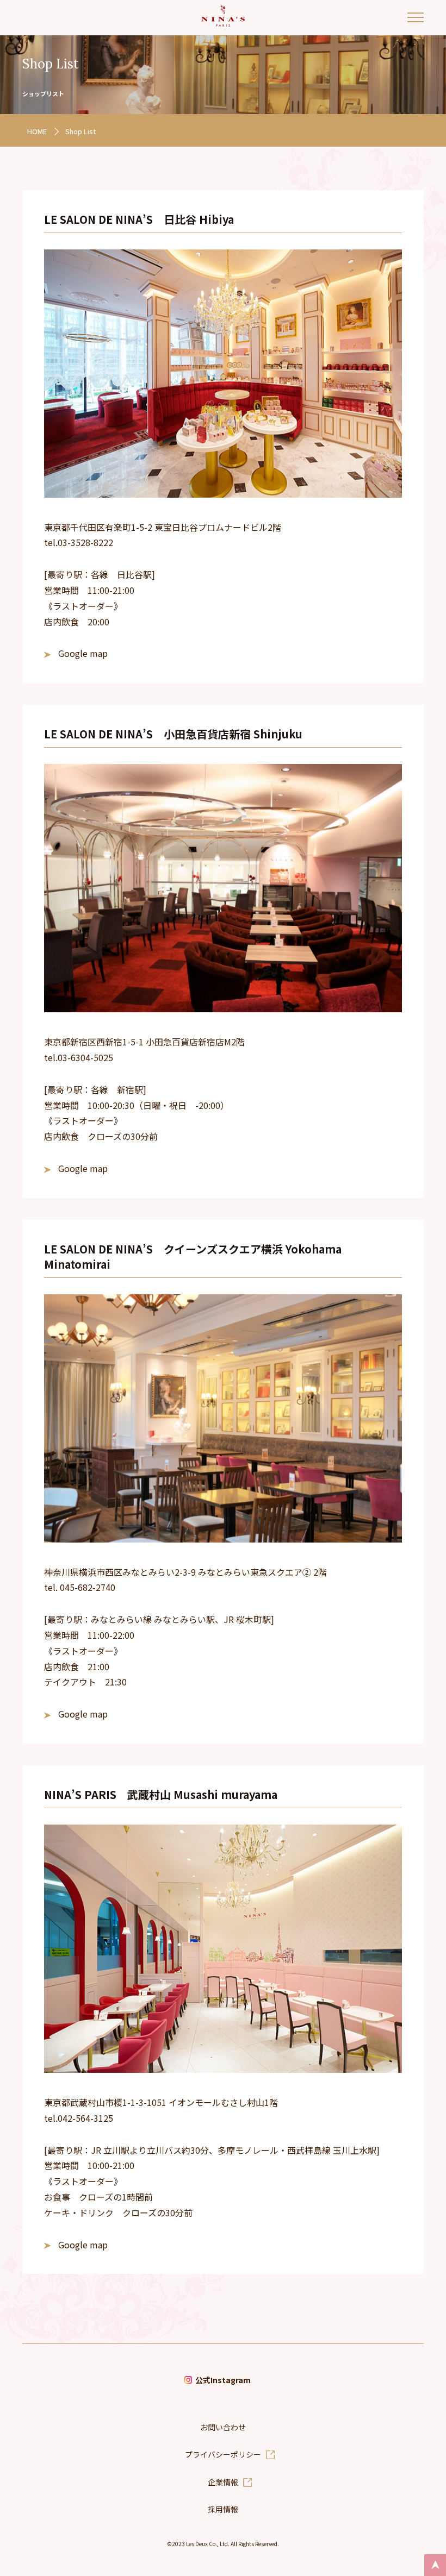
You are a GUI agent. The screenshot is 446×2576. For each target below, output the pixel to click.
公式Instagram (223, 2380)
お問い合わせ (223, 2427)
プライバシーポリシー (223, 2454)
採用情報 (223, 2509)
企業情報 (223, 2482)
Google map (83, 653)
